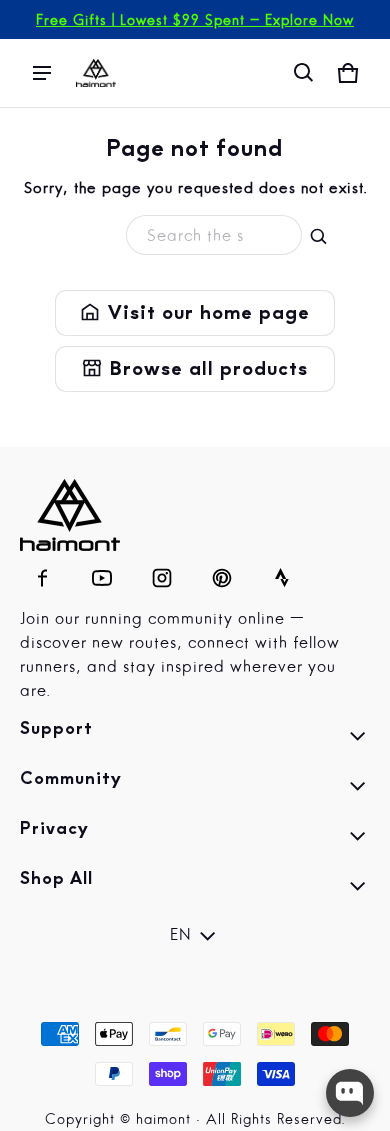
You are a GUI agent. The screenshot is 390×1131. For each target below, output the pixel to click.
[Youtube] (102, 573)
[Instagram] (162, 573)
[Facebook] (42, 573)
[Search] (319, 237)
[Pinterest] (222, 573)
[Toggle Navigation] (42, 73)
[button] (304, 73)
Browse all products (195, 369)
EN (181, 936)
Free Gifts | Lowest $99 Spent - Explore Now (195, 21)
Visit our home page (195, 313)
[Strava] (282, 573)
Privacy (195, 839)
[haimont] (96, 73)
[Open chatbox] (350, 1093)
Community (195, 789)
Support (195, 739)
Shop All (195, 889)
